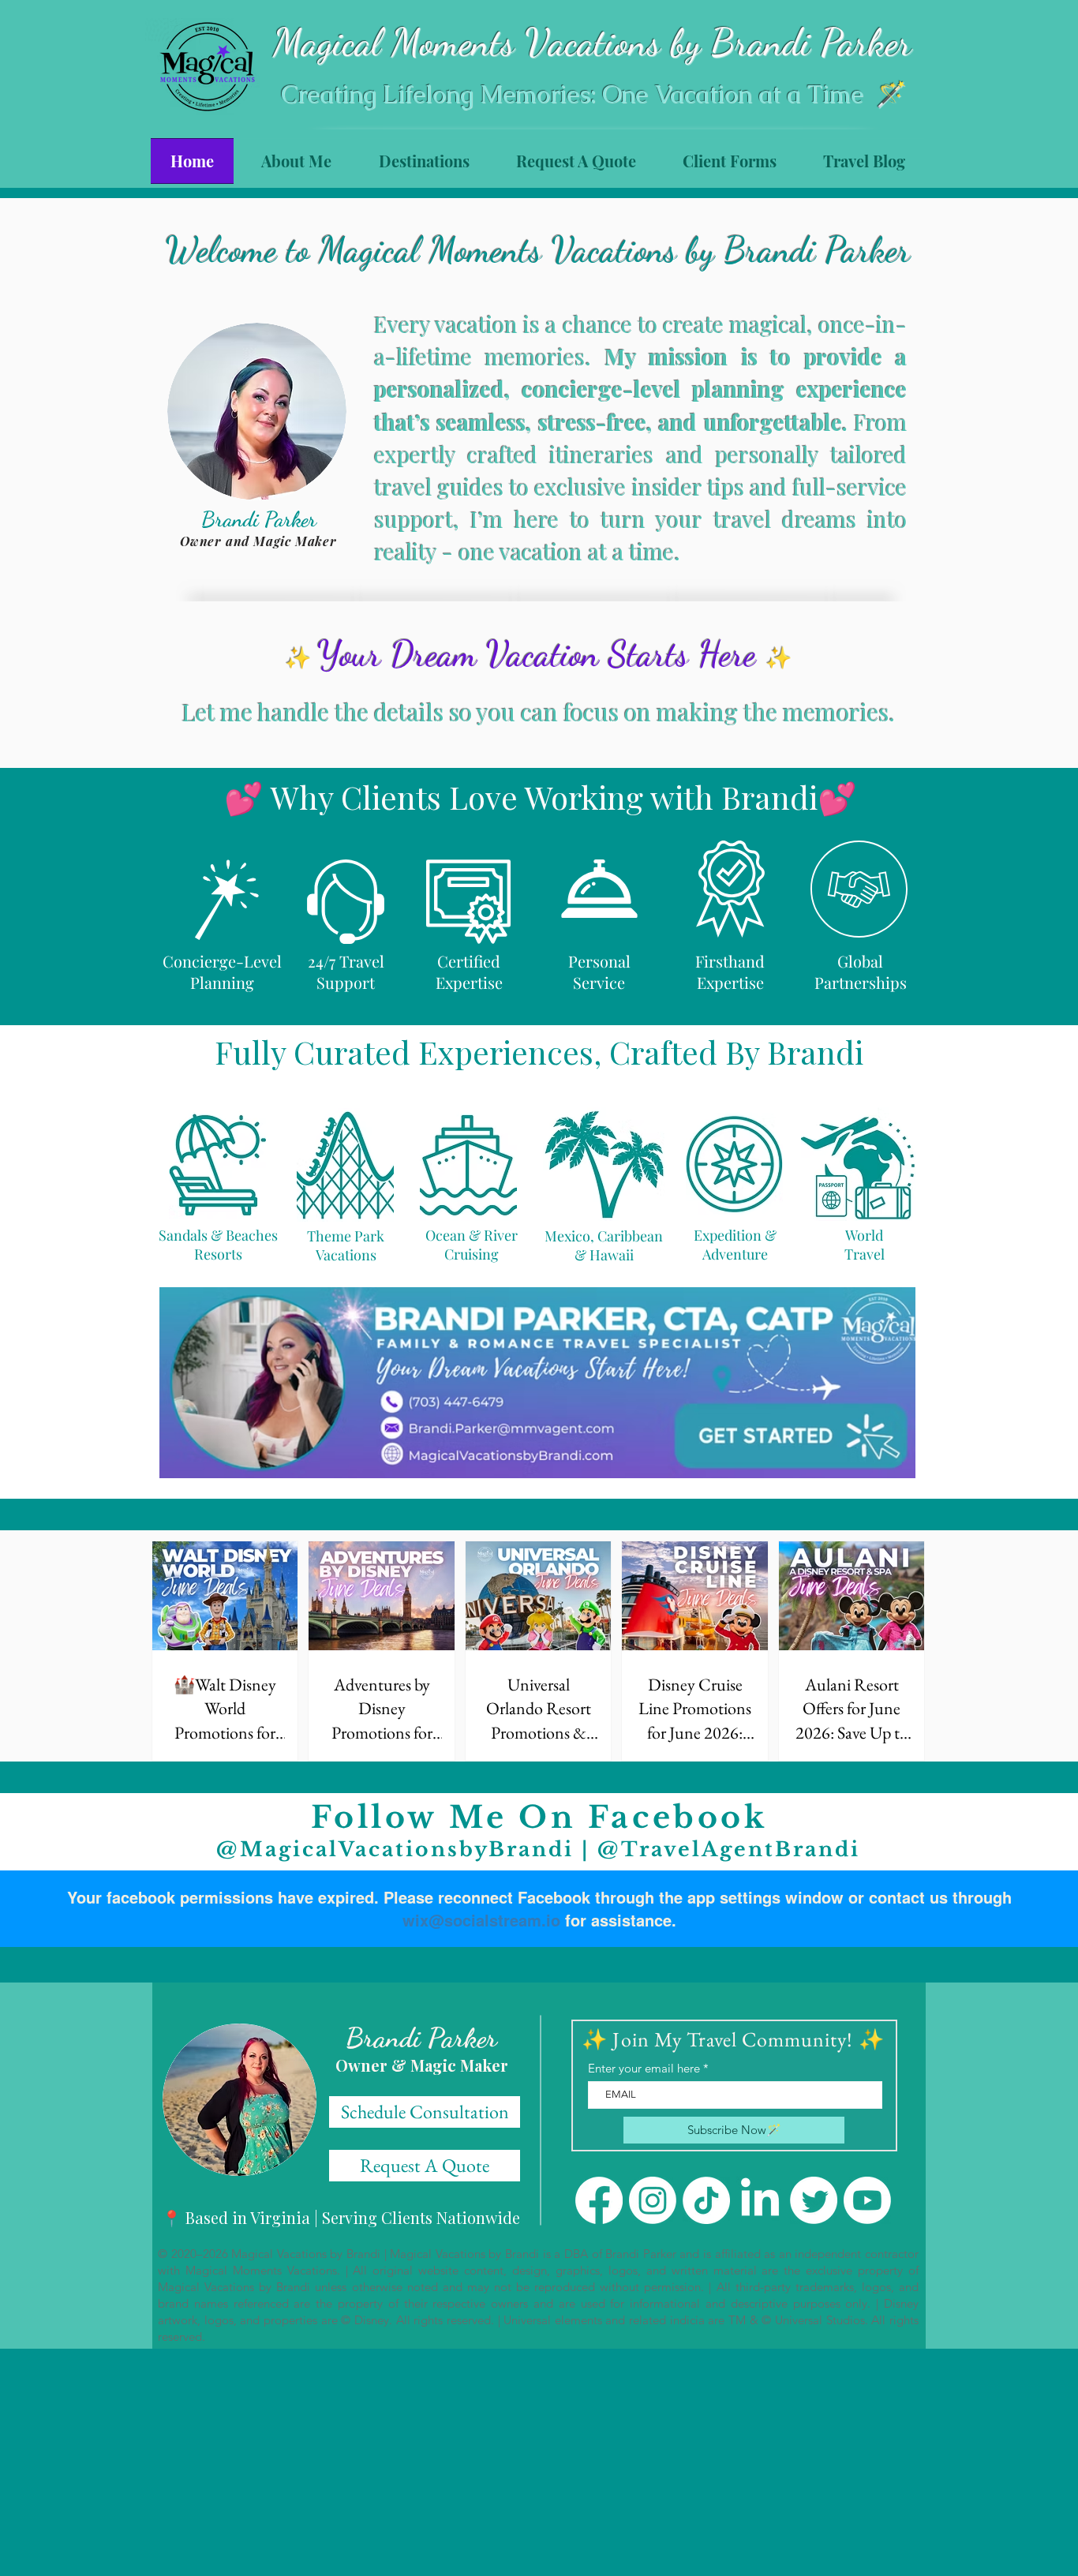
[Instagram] (653, 2200)
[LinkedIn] (760, 2200)
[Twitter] (814, 2200)
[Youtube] (867, 2200)
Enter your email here (644, 2068)
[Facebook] (599, 2200)
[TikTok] (706, 2200)
